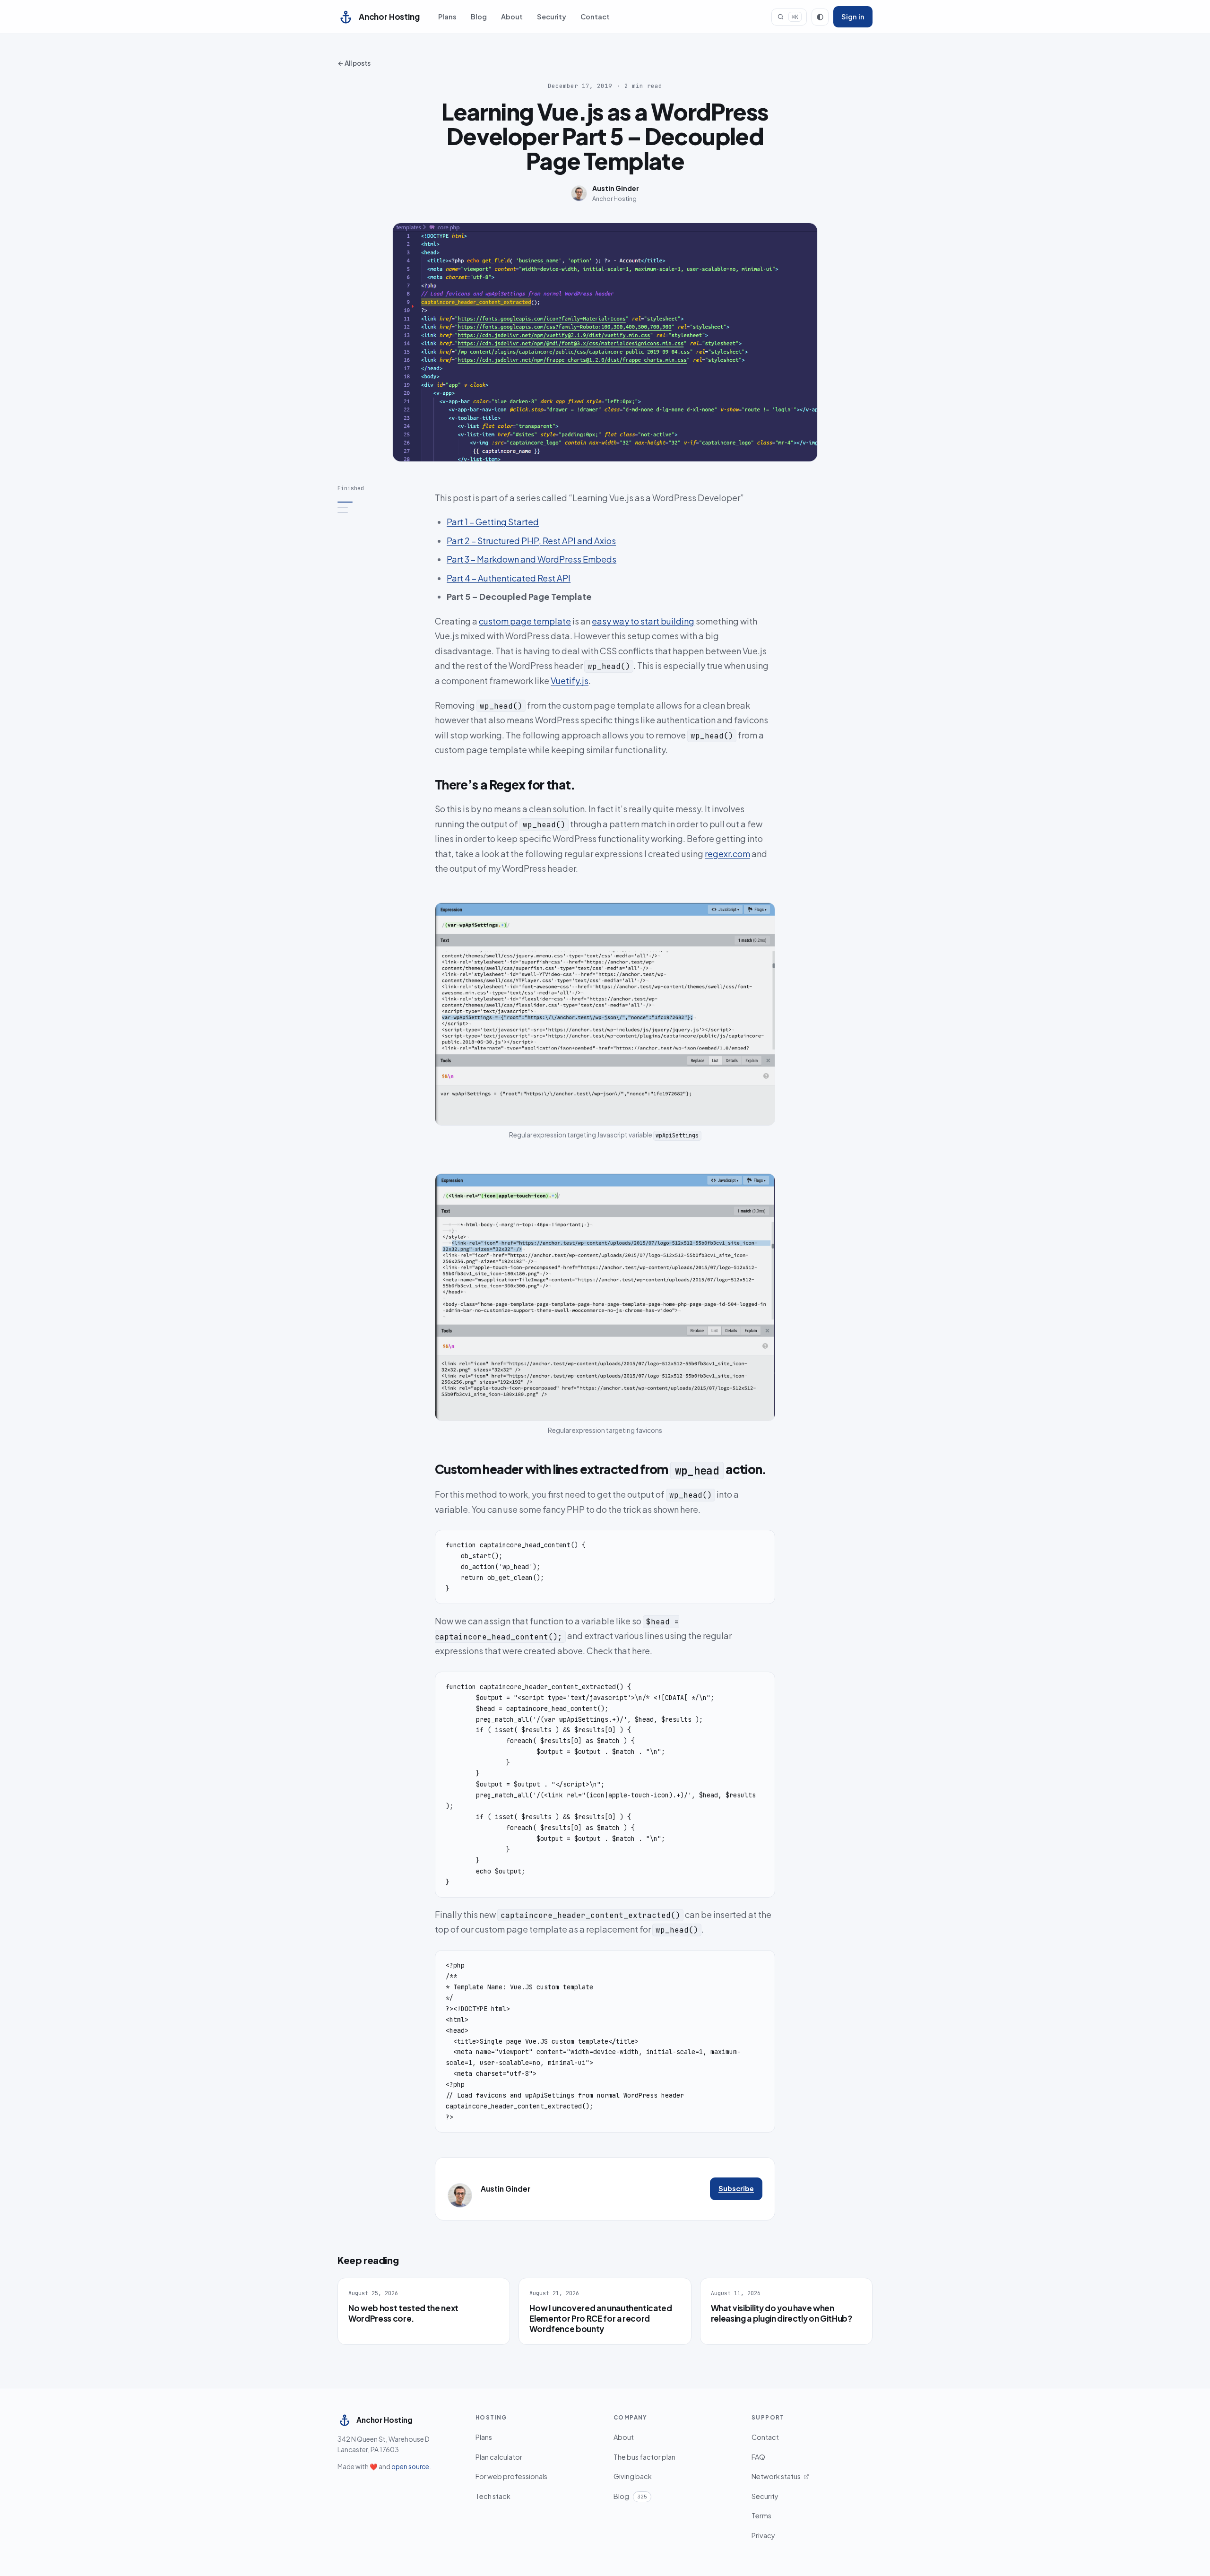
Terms (761, 2515)
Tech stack (493, 2496)
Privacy (763, 2535)
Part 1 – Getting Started (493, 522)
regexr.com (727, 854)
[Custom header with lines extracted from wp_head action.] (380, 512)
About (512, 17)
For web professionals (511, 2476)
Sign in (853, 17)
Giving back (633, 2476)
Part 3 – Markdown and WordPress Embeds (532, 559)
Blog (479, 17)
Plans (447, 17)
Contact (595, 17)
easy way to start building (643, 621)
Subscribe (736, 2188)
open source (410, 2467)
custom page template (525, 621)
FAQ (758, 2457)
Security (552, 17)
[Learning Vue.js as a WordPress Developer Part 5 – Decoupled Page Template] (380, 502)
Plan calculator (499, 2457)
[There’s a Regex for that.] (380, 507)
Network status (776, 2476)
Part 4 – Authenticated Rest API (509, 578)
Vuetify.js (570, 681)
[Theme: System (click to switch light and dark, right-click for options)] (820, 17)
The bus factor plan (644, 2457)
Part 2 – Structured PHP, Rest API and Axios (531, 541)
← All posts (354, 63)
